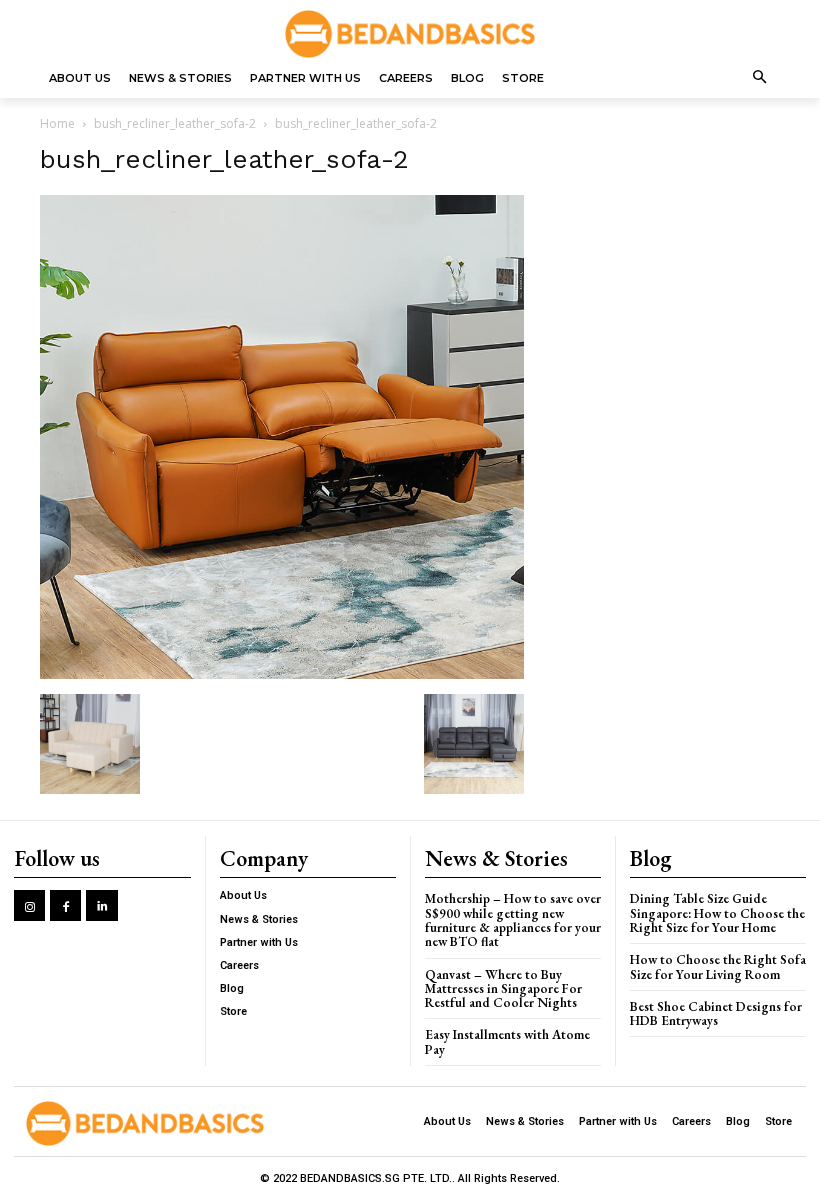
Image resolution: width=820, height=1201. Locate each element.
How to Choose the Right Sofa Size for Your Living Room (718, 966)
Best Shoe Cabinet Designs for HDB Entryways (716, 1013)
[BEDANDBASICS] (410, 34)
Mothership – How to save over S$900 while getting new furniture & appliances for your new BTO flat (513, 920)
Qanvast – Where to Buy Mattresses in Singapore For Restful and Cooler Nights (503, 989)
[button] (760, 78)
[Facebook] (65, 905)
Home (57, 123)
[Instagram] (29, 905)
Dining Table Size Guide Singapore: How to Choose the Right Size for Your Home (717, 913)
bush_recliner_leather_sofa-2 (175, 123)
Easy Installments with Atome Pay (507, 1041)
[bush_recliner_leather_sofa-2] (282, 673)
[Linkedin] (101, 905)
